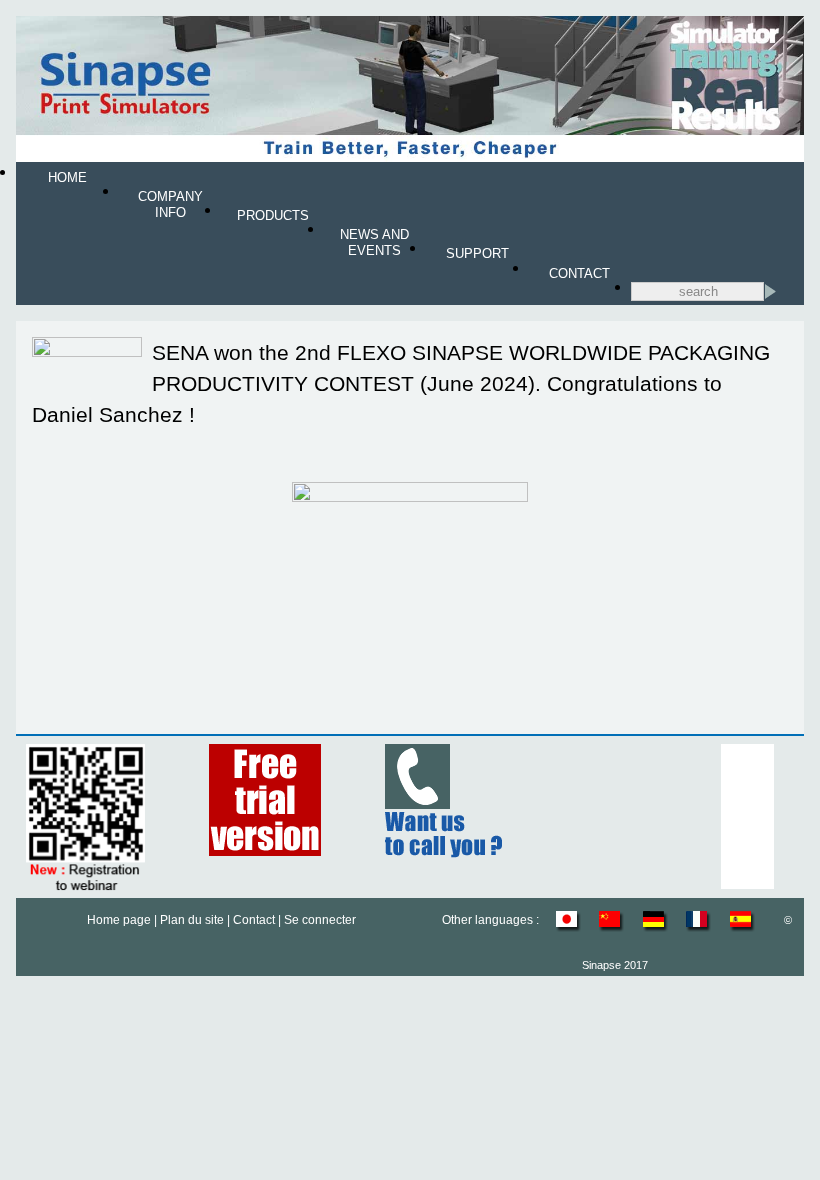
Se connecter (320, 920)
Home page (119, 920)
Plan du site (192, 920)
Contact (579, 273)
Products (273, 215)
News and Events (374, 242)
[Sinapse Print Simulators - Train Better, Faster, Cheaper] (409, 157)
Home (67, 177)
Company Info (170, 204)
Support (477, 253)
